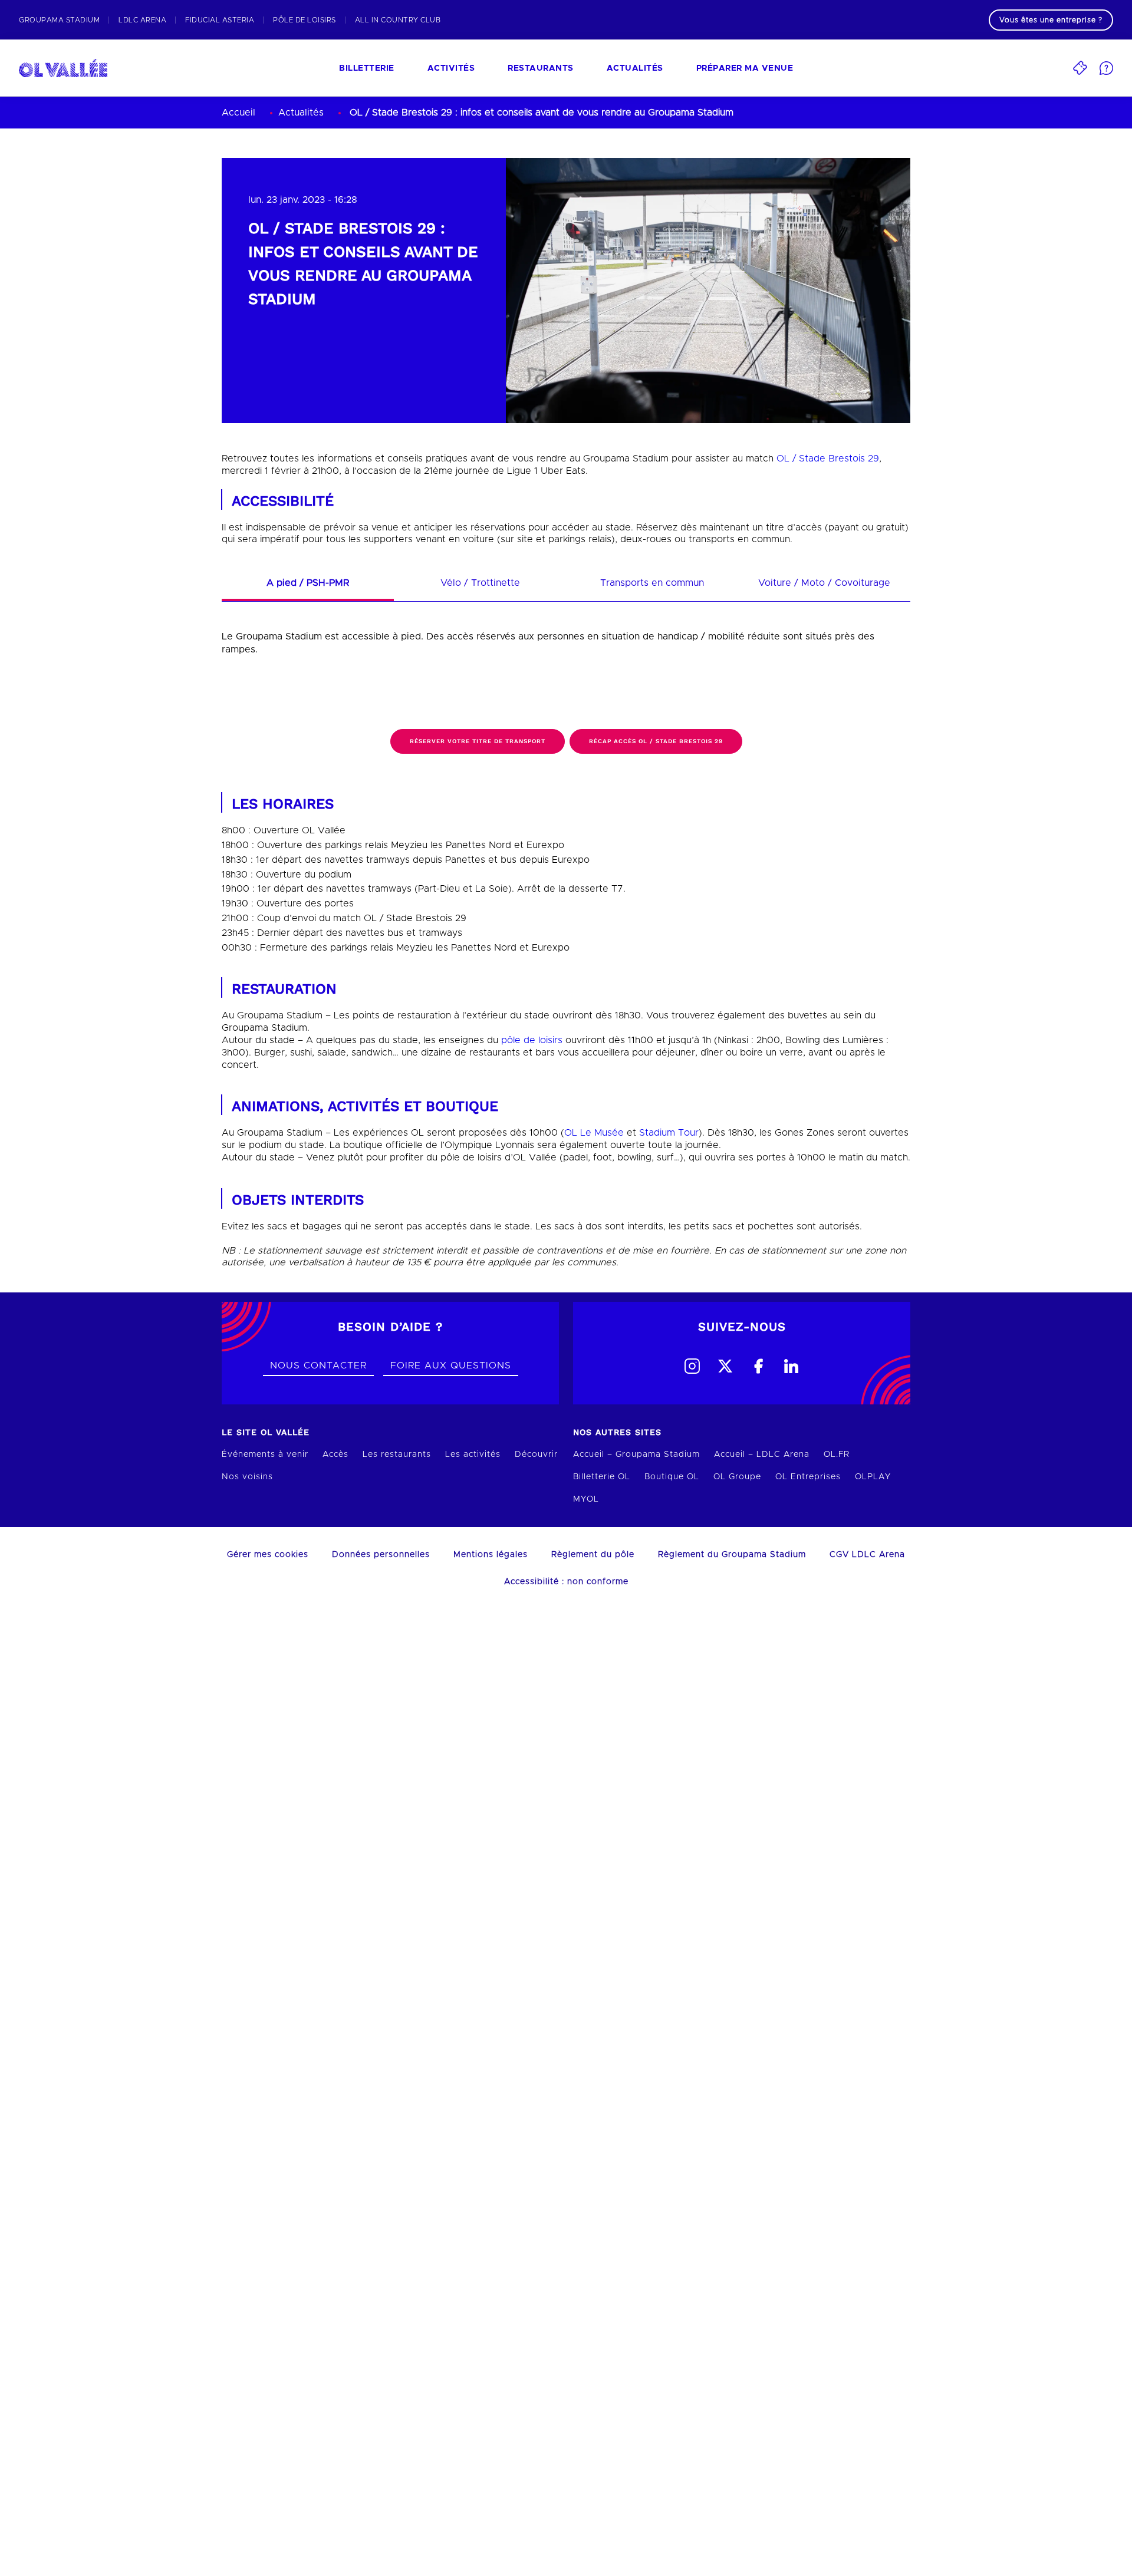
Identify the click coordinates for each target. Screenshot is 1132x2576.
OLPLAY (873, 1477)
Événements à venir (265, 1454)
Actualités (635, 68)
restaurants (541, 68)
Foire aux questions (451, 1365)
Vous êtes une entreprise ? (1051, 20)
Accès (335, 1454)
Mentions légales (491, 1555)
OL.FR (837, 1454)
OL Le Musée (594, 1133)
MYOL (586, 1499)
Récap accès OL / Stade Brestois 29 (656, 741)
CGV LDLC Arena (867, 1555)
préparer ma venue (745, 68)
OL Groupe (737, 1477)
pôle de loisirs (532, 1040)
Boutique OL (672, 1477)
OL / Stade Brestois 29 (828, 459)
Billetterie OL (602, 1477)
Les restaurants (397, 1454)
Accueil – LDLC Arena (762, 1454)
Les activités (473, 1454)
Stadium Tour (669, 1133)
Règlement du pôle (593, 1555)
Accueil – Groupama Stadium (636, 1454)
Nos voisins (247, 1477)
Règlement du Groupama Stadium (732, 1555)
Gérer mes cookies (268, 1555)
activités (451, 68)
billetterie (367, 68)
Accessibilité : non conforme (566, 1582)
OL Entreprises (808, 1477)
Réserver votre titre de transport (478, 741)
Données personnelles (381, 1555)
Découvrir (536, 1454)
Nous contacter (318, 1365)
